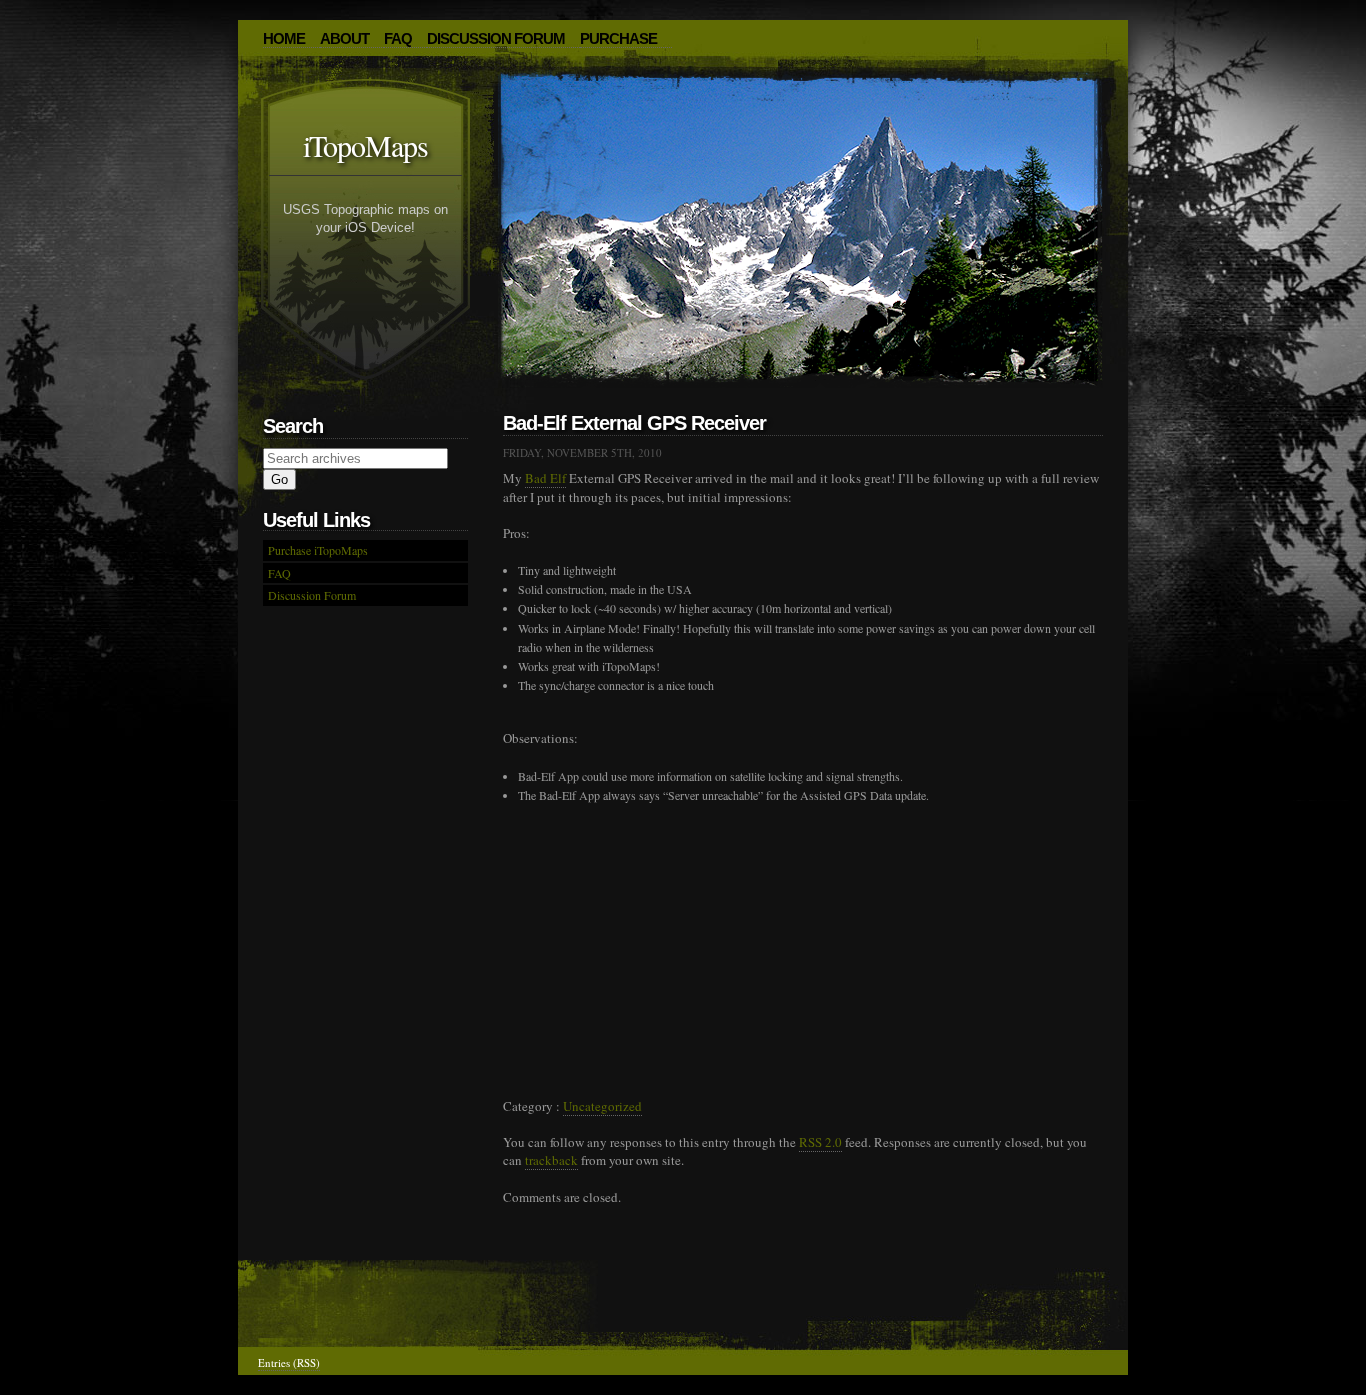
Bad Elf (545, 478)
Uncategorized (602, 1106)
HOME (284, 38)
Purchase (618, 38)
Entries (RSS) (289, 1362)
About (344, 38)
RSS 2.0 (820, 1142)
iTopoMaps (365, 145)
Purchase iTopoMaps (318, 550)
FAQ (398, 38)
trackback (551, 1160)
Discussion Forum (496, 38)
